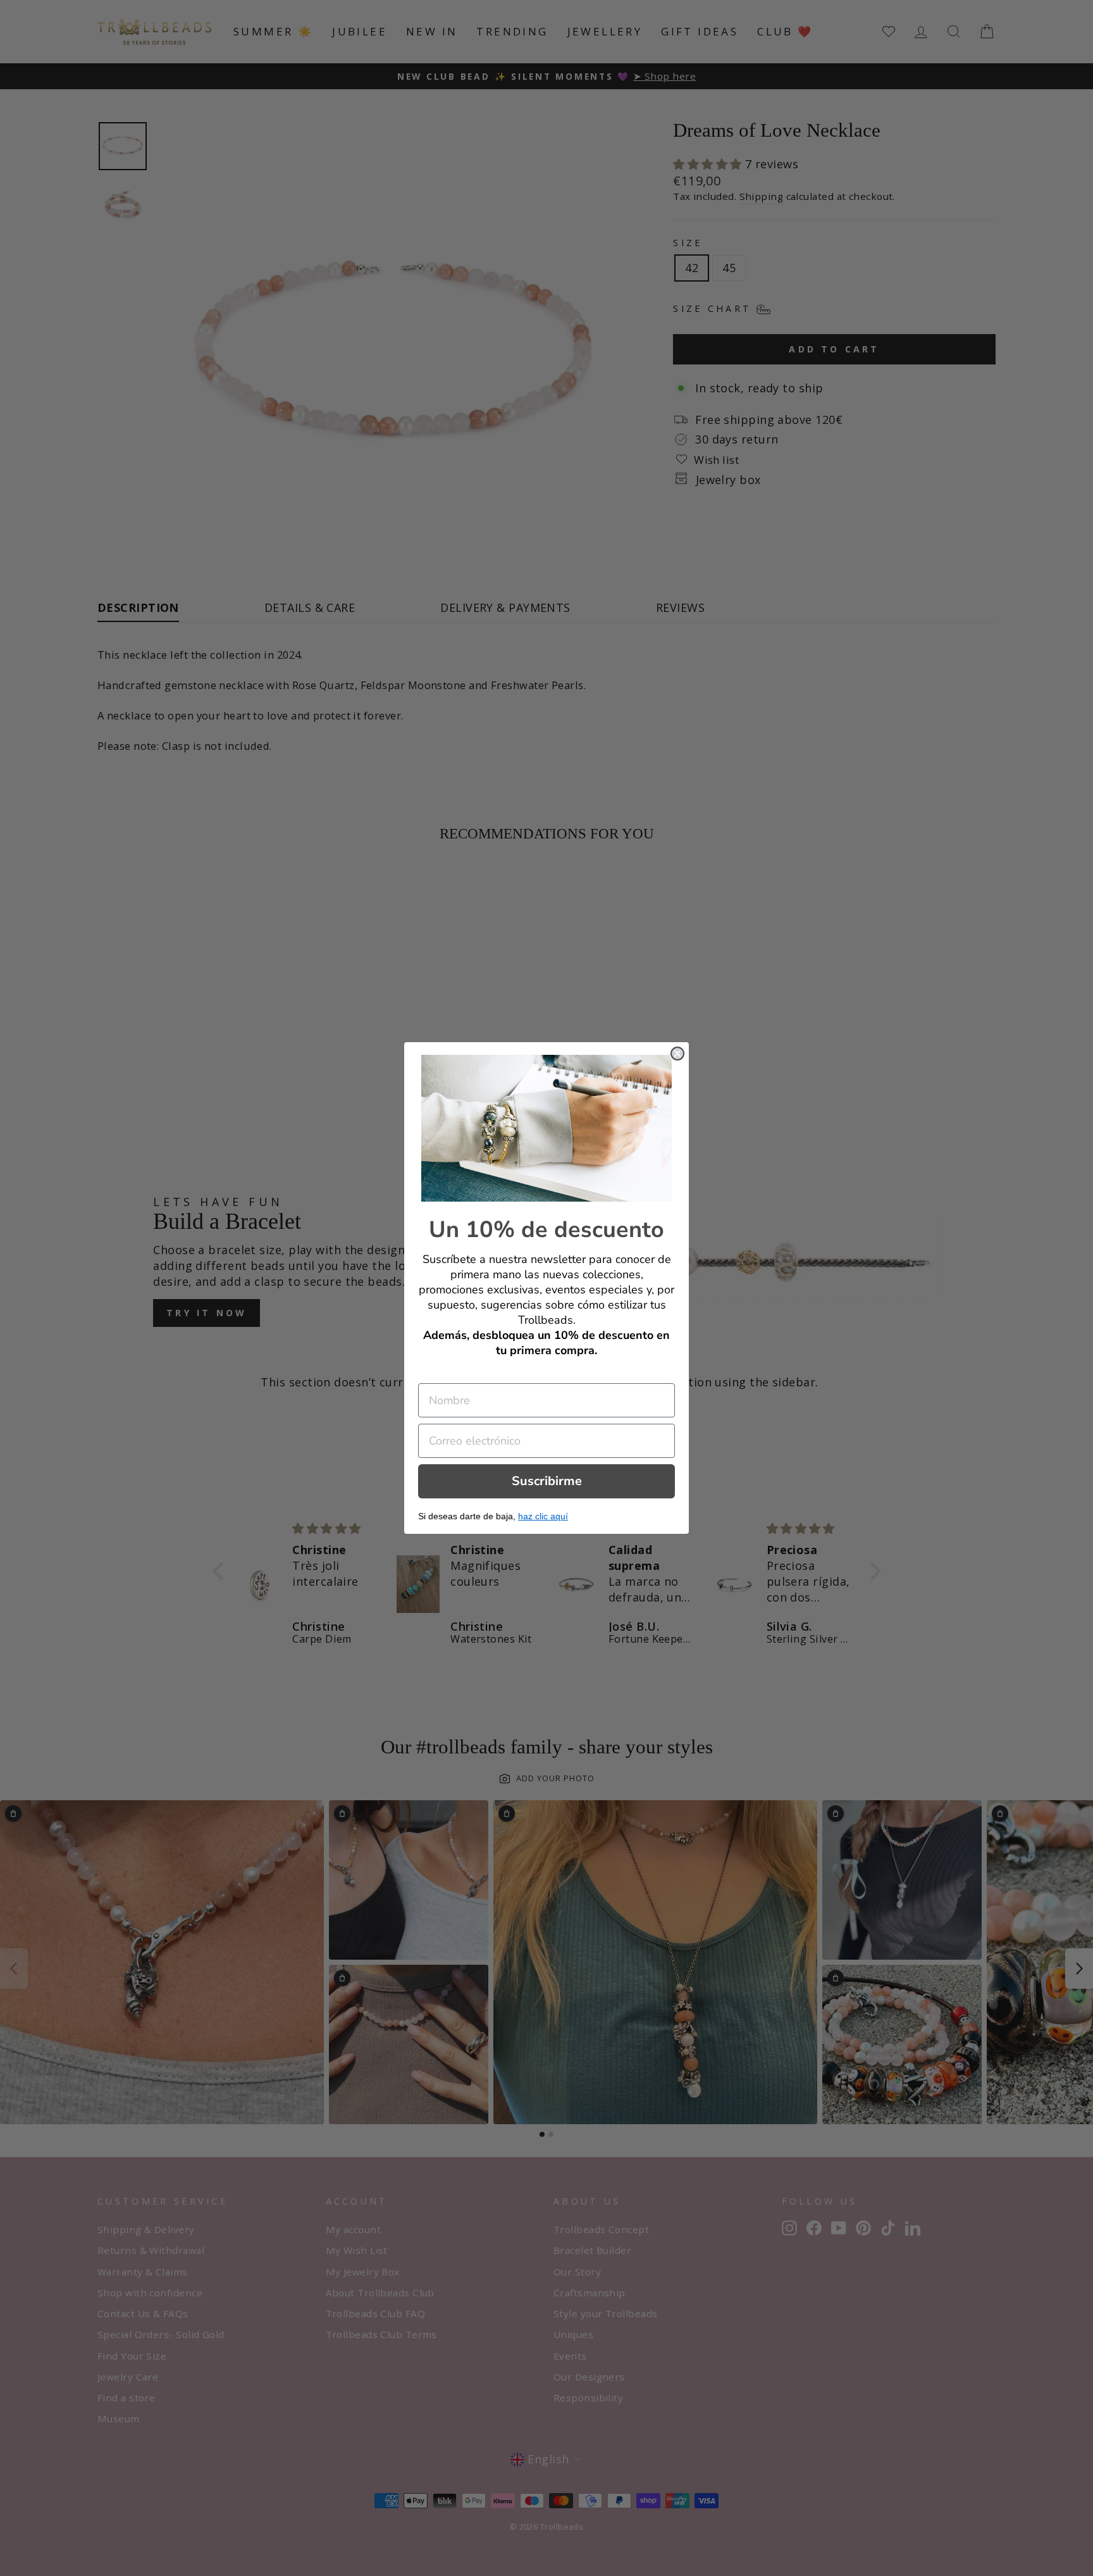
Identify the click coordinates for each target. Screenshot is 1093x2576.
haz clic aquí (543, 1516)
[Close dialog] (677, 1054)
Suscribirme (547, 1481)
